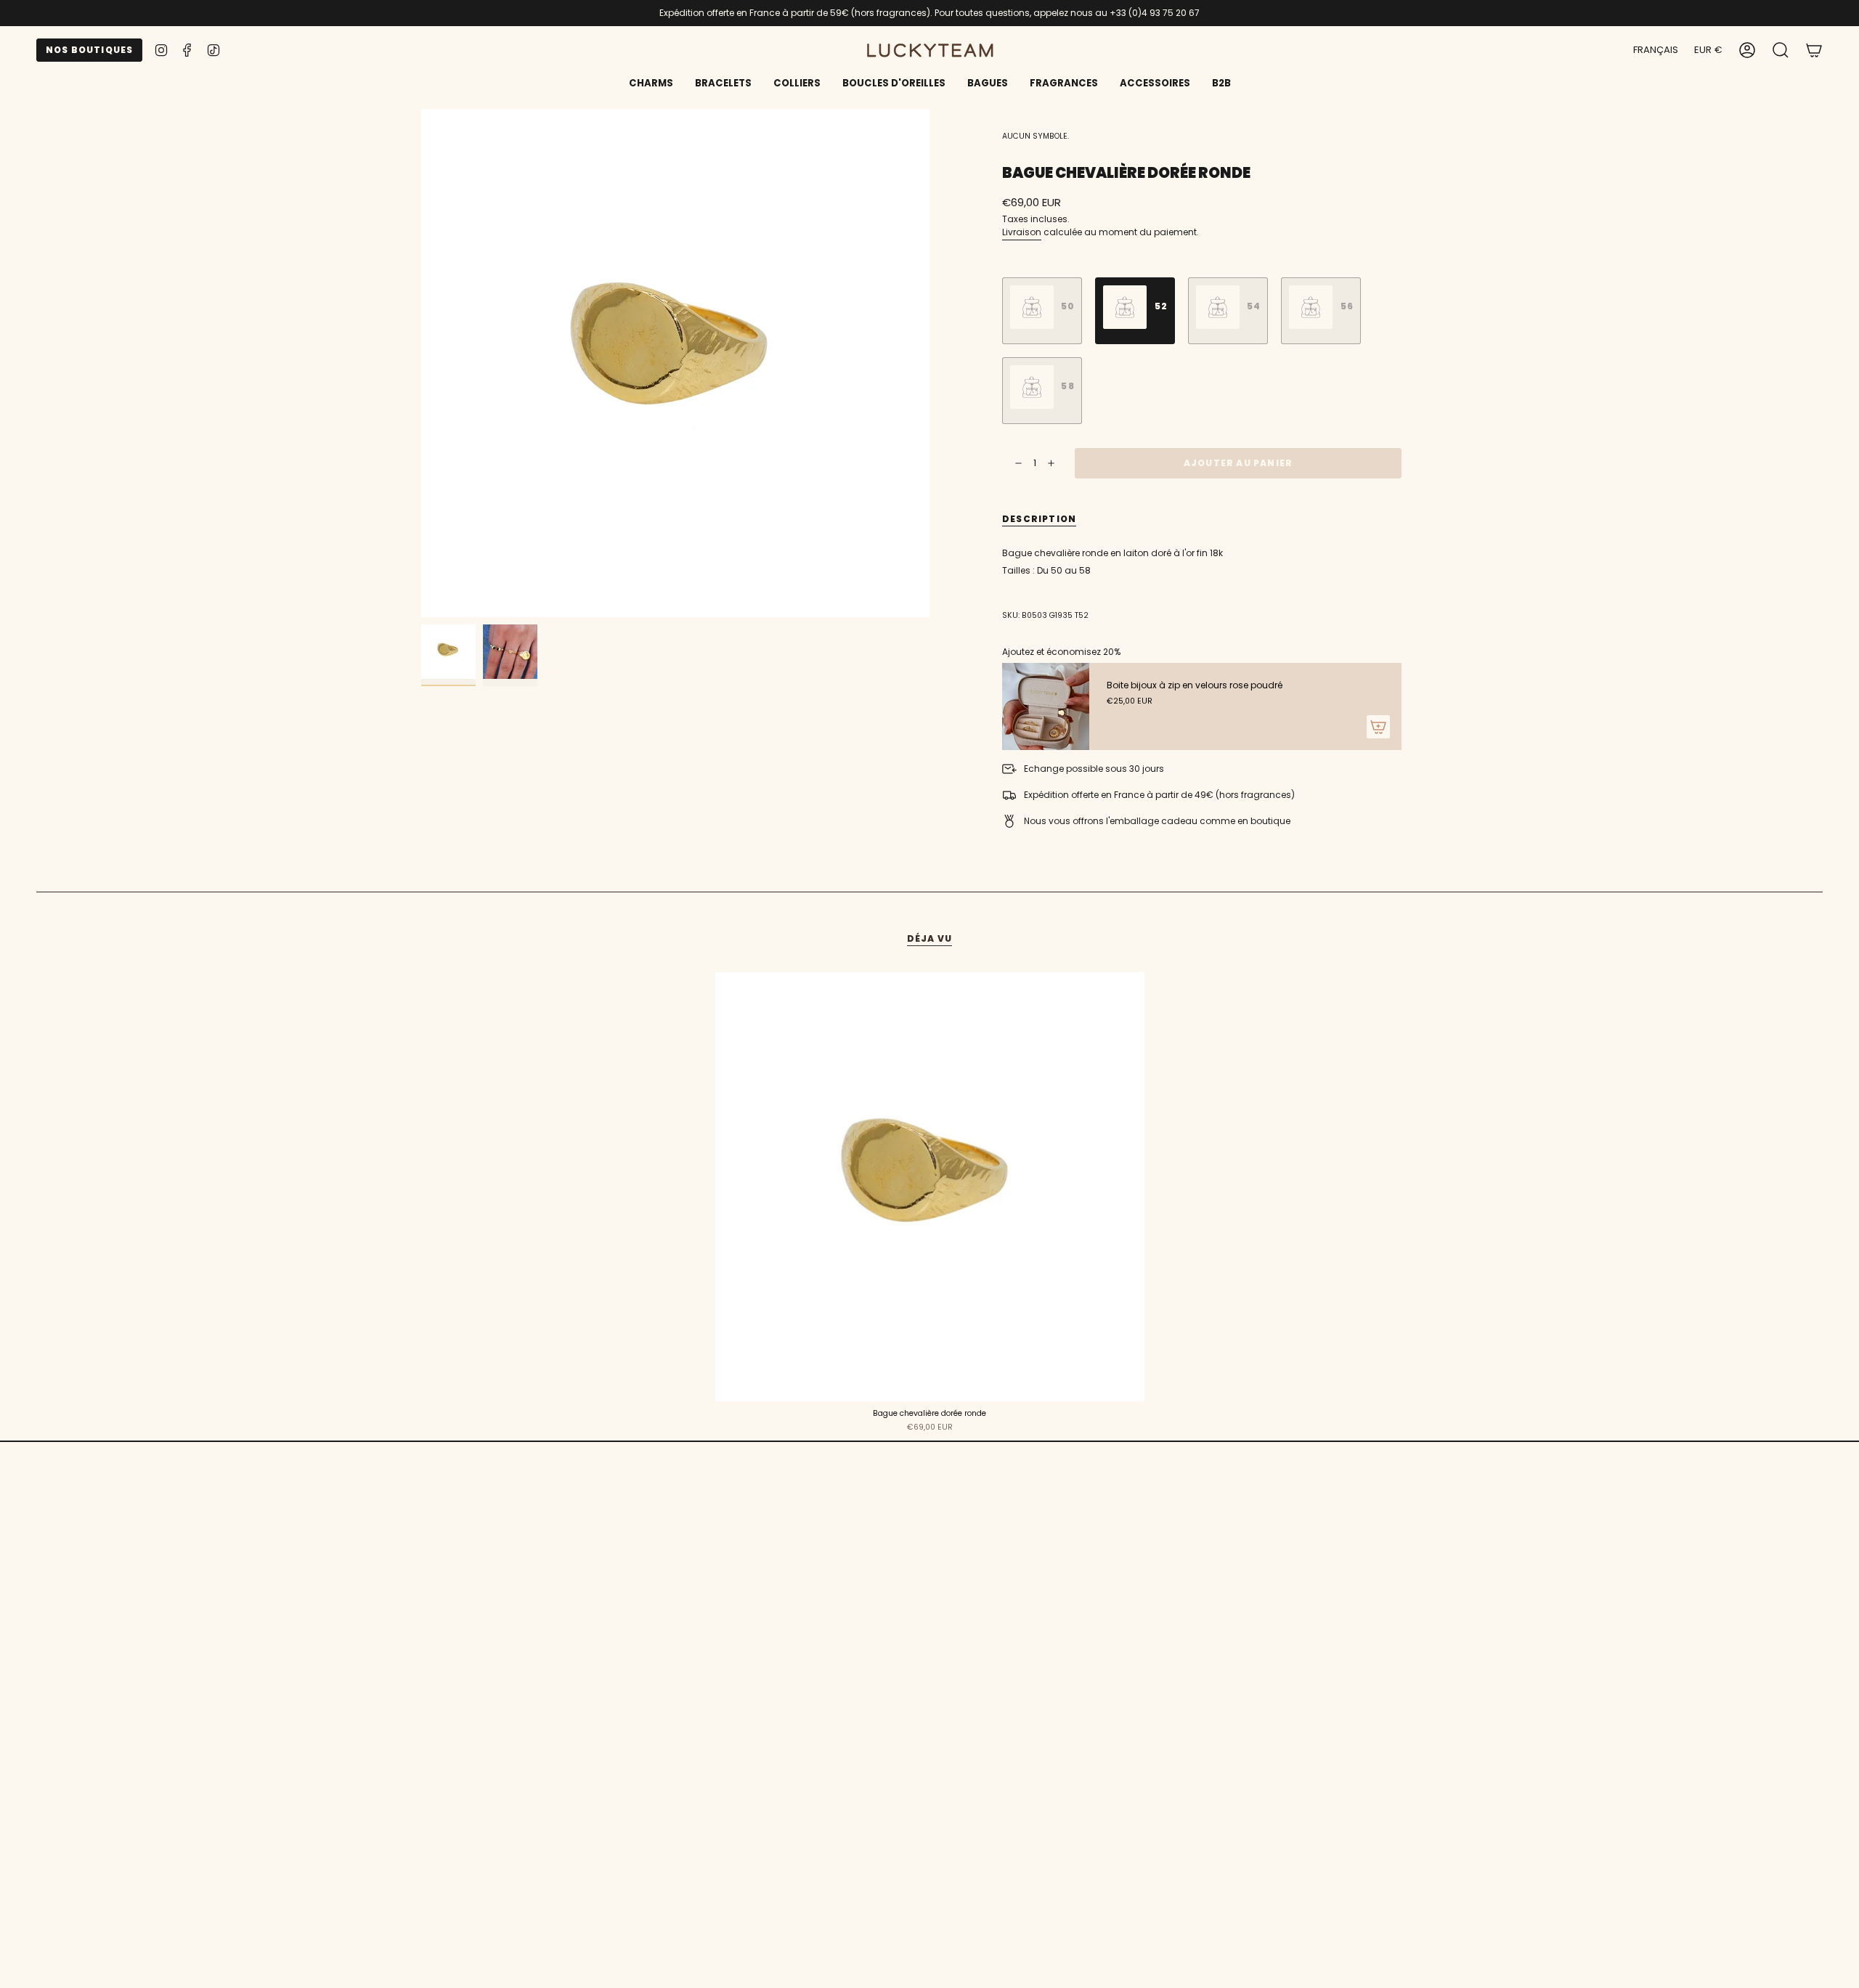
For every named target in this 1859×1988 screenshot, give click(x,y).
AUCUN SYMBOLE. (1036, 136)
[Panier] (1814, 50)
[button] (723, 84)
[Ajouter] (1378, 727)
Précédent (421, 363)
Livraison (1022, 232)
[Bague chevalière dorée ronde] (930, 1187)
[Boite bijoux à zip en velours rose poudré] (1046, 706)
